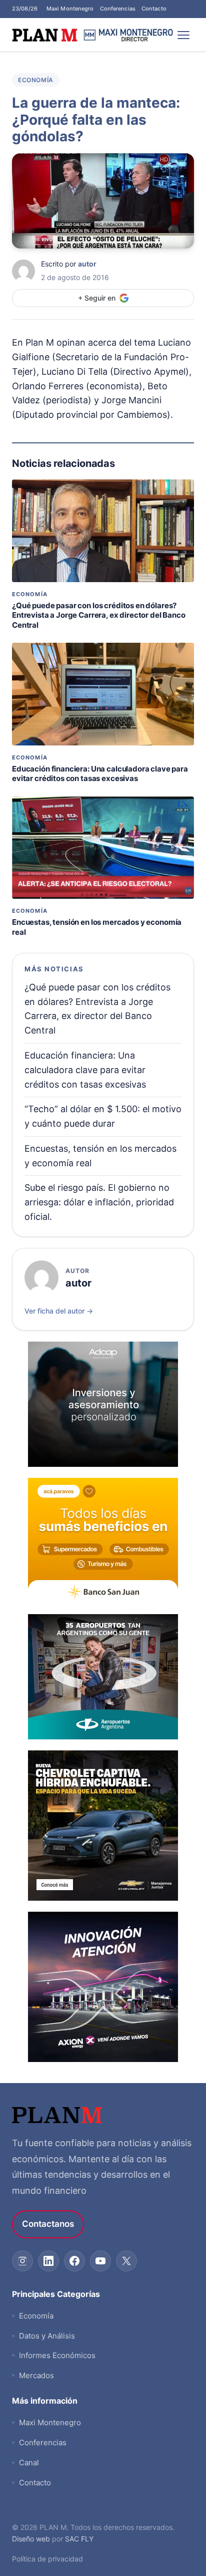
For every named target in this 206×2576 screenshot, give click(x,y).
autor (87, 264)
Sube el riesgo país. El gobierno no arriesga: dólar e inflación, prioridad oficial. (99, 1202)
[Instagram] (22, 2261)
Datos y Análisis (47, 2336)
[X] (126, 2261)
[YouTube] (100, 2261)
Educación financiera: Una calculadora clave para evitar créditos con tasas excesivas (100, 774)
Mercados (36, 2375)
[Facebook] (74, 2261)
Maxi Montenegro (70, 9)
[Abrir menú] (184, 35)
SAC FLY (79, 2539)
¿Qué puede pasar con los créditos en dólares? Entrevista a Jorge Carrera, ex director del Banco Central (99, 615)
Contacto (154, 9)
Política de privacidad (47, 2559)
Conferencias (118, 9)
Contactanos (48, 2224)
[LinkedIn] (48, 2261)
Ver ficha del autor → (59, 1311)
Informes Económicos (57, 2355)
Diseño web (31, 2539)
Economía (36, 80)
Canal (29, 2463)
